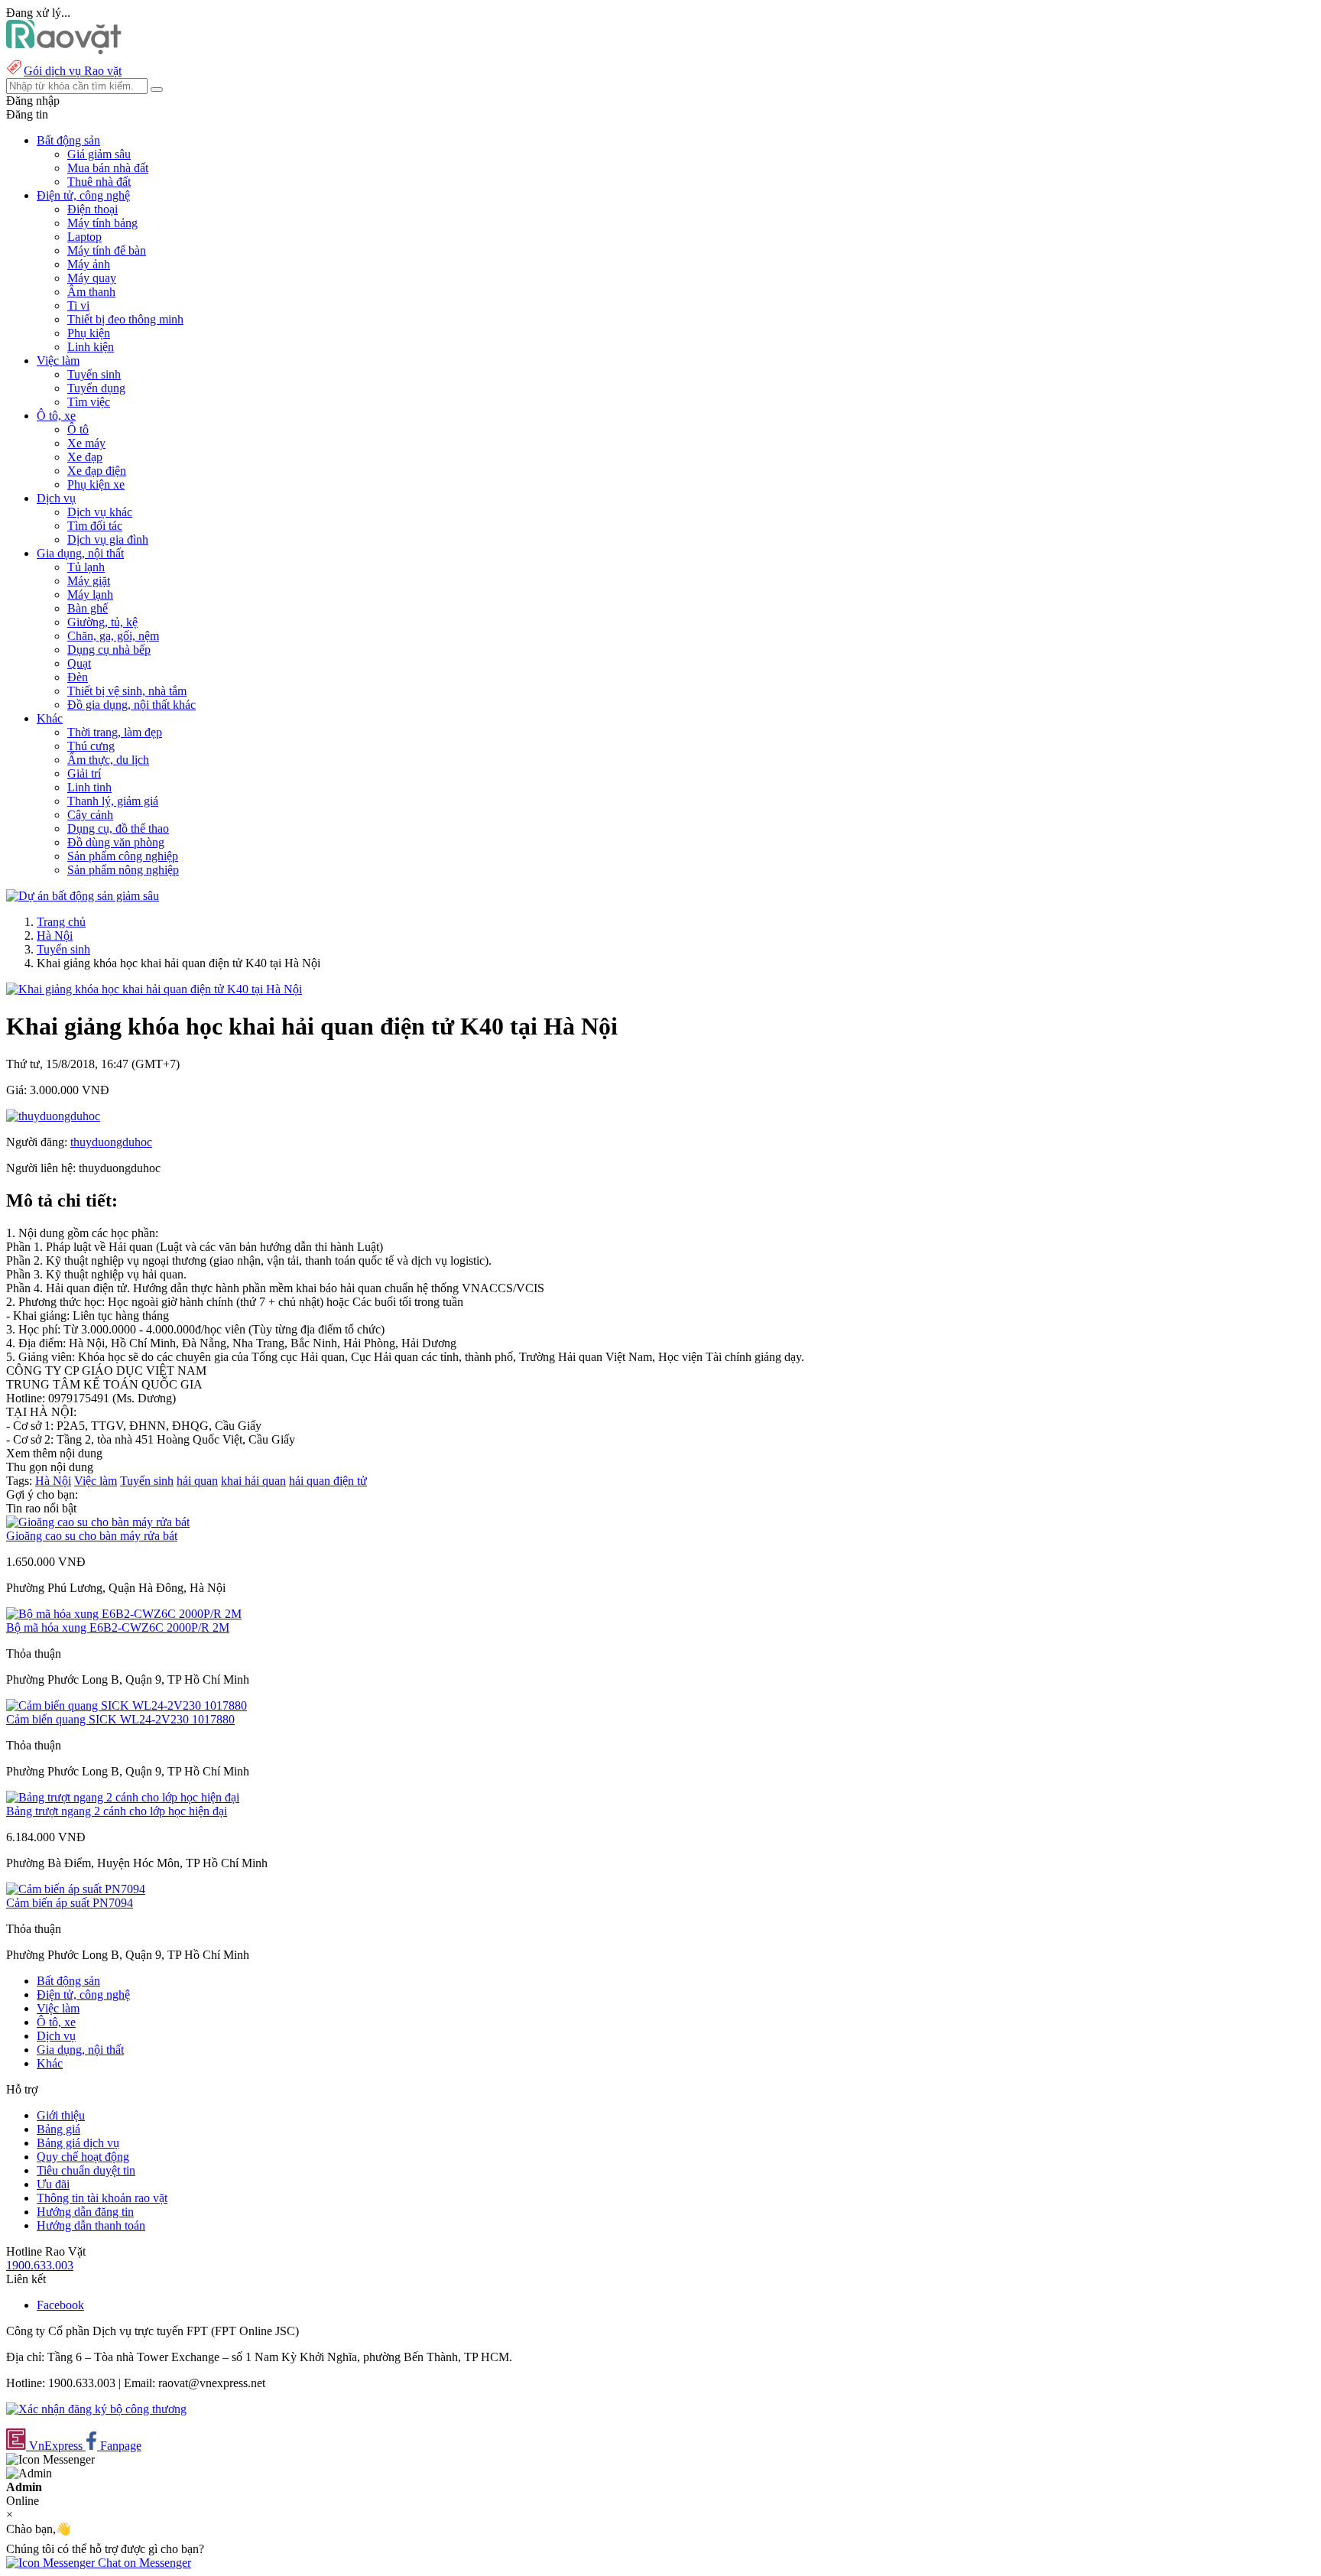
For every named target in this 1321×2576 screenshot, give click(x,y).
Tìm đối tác (95, 526)
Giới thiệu (61, 2115)
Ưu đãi (53, 2184)
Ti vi (78, 305)
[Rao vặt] (64, 50)
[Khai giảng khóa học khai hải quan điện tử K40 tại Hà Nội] (154, 989)
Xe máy (86, 443)
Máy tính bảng (102, 223)
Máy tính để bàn (107, 250)
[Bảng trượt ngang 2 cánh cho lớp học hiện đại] (123, 1797)
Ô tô (78, 429)
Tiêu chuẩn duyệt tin (86, 2170)
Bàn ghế (88, 608)
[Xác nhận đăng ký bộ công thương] (96, 2409)
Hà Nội (55, 936)
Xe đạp (85, 457)
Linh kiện (91, 347)
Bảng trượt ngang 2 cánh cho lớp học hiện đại (117, 1811)
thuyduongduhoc (111, 1142)
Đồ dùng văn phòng (116, 842)
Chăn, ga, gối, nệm (113, 636)
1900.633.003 (40, 2265)
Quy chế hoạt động (83, 2157)
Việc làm (96, 1481)
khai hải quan (253, 1481)
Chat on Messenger (143, 2563)
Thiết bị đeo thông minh (125, 319)
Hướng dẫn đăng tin (85, 2212)
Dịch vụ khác (100, 512)
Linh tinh (89, 787)
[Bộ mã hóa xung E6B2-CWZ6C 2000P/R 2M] (124, 1614)
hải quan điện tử (328, 1481)
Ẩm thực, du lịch (108, 760)
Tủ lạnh (86, 567)
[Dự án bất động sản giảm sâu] (83, 896)
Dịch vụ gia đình (108, 539)
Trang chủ (61, 922)
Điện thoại (93, 209)
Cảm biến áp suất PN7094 (70, 1903)
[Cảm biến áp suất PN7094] (76, 1889)
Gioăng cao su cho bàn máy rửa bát (92, 1536)
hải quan (197, 1481)
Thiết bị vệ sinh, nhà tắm (127, 691)
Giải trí (84, 773)
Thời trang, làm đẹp (115, 732)
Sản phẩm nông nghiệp (123, 870)
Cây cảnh (90, 815)
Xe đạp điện (97, 471)
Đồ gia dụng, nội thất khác (131, 705)
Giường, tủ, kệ (102, 622)
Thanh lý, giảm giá (113, 801)
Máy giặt (89, 581)
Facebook (60, 2305)
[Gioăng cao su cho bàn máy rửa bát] (98, 1522)
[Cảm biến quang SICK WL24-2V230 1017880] (127, 1705)
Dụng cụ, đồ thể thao (118, 828)
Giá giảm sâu (99, 154)
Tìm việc (89, 402)
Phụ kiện (89, 333)
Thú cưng (91, 746)
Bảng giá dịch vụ (78, 2143)
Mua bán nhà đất (108, 168)
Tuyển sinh (94, 374)
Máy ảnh (89, 264)
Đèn (78, 677)
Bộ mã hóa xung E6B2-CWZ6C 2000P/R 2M (118, 1627)
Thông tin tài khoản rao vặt (102, 2198)
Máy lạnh (90, 594)
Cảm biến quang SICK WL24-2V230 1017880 (120, 1719)
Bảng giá (58, 2129)
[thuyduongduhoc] (53, 1116)
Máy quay (92, 278)
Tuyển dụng (96, 388)
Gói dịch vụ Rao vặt (73, 71)
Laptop (84, 237)
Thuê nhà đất (99, 182)
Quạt (79, 663)
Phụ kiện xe (96, 484)
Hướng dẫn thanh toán (91, 2225)
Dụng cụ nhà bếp (109, 650)
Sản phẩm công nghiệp (123, 856)
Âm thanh (91, 292)
